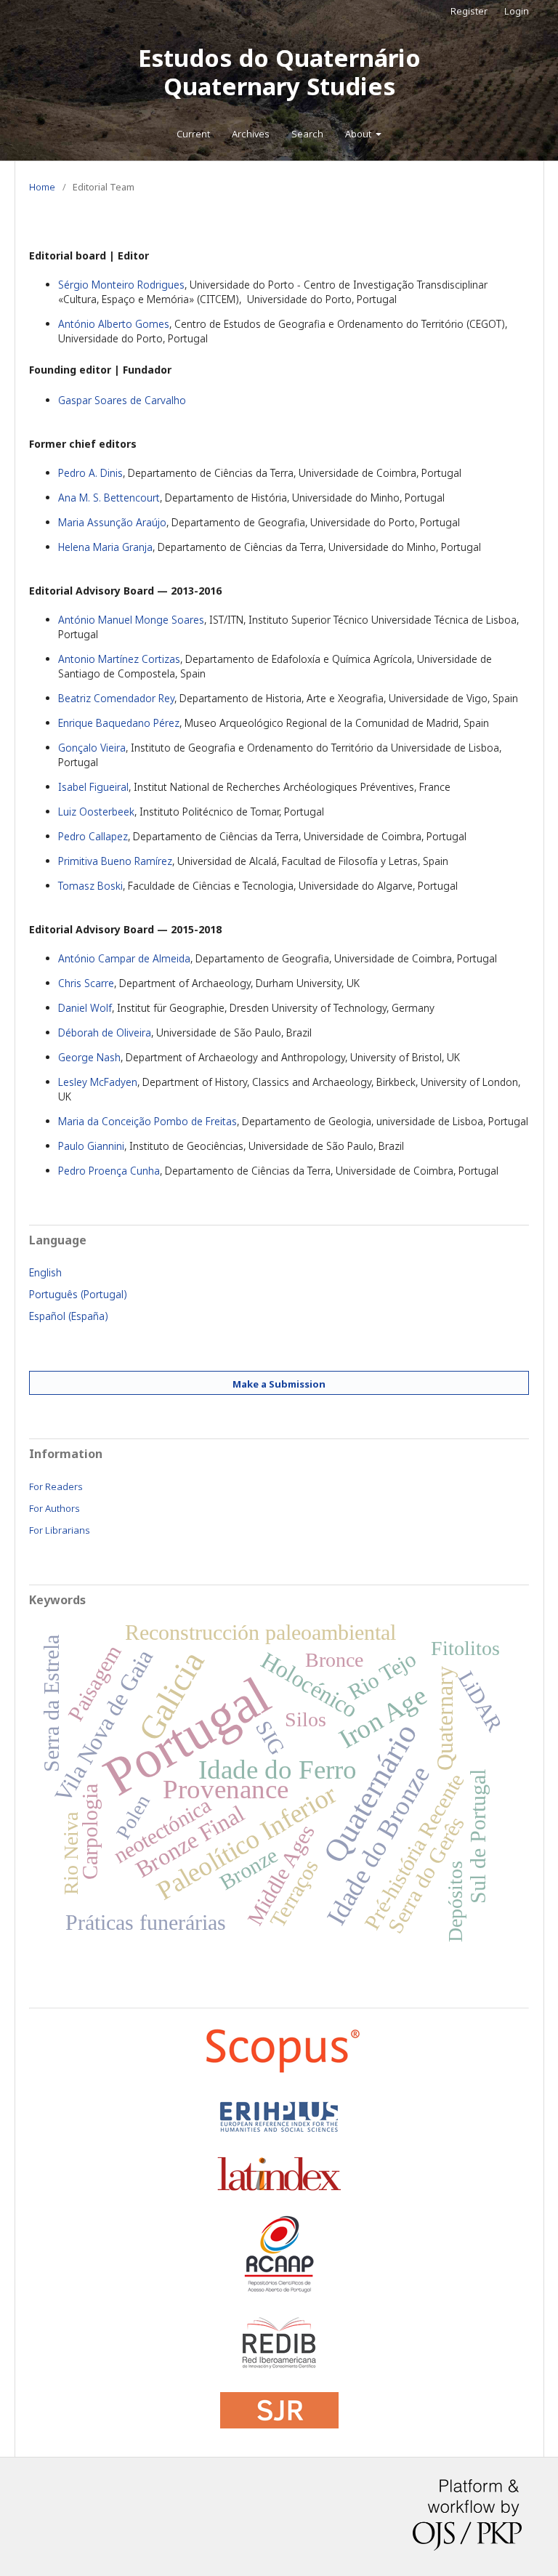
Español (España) (69, 1316)
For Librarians (60, 1530)
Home (42, 187)
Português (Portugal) (78, 1294)
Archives (251, 134)
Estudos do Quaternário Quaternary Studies (279, 72)
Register (469, 11)
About (359, 134)
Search (307, 134)
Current (193, 134)
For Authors (54, 1508)
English (45, 1272)
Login (517, 11)
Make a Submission (279, 1384)
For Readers (56, 1486)
